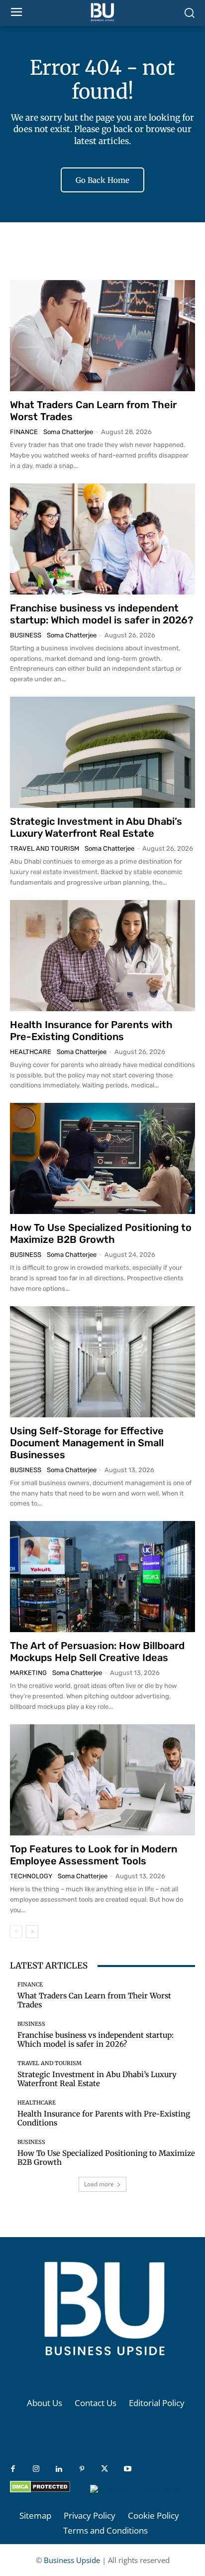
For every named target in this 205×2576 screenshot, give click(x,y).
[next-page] (32, 1932)
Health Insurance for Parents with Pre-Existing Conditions (91, 1031)
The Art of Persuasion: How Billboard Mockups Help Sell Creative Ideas (97, 1652)
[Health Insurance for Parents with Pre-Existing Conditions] (102, 956)
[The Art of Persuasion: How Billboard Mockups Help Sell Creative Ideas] (102, 1577)
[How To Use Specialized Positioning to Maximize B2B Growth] (102, 1158)
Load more (99, 2184)
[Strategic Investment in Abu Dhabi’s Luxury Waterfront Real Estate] (102, 752)
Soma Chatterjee (68, 432)
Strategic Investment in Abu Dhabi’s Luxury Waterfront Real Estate (96, 827)
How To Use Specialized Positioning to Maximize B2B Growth (101, 1233)
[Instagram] (36, 2469)
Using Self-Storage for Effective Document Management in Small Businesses (87, 1443)
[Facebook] (13, 2469)
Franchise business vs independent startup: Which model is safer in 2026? (102, 614)
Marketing (28, 1673)
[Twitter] (104, 2469)
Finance (24, 432)
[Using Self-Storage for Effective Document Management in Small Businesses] (102, 1362)
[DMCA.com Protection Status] (40, 2490)
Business (26, 635)
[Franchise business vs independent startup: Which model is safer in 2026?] (102, 539)
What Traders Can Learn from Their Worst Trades (94, 2000)
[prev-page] (16, 1932)
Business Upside (72, 2560)
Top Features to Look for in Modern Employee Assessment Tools (94, 1855)
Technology (31, 1876)
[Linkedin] (59, 2469)
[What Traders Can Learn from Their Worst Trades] (102, 336)
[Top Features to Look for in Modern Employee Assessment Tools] (102, 1780)
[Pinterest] (82, 2469)
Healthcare (31, 1052)
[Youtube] (127, 2469)
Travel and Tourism (45, 848)
